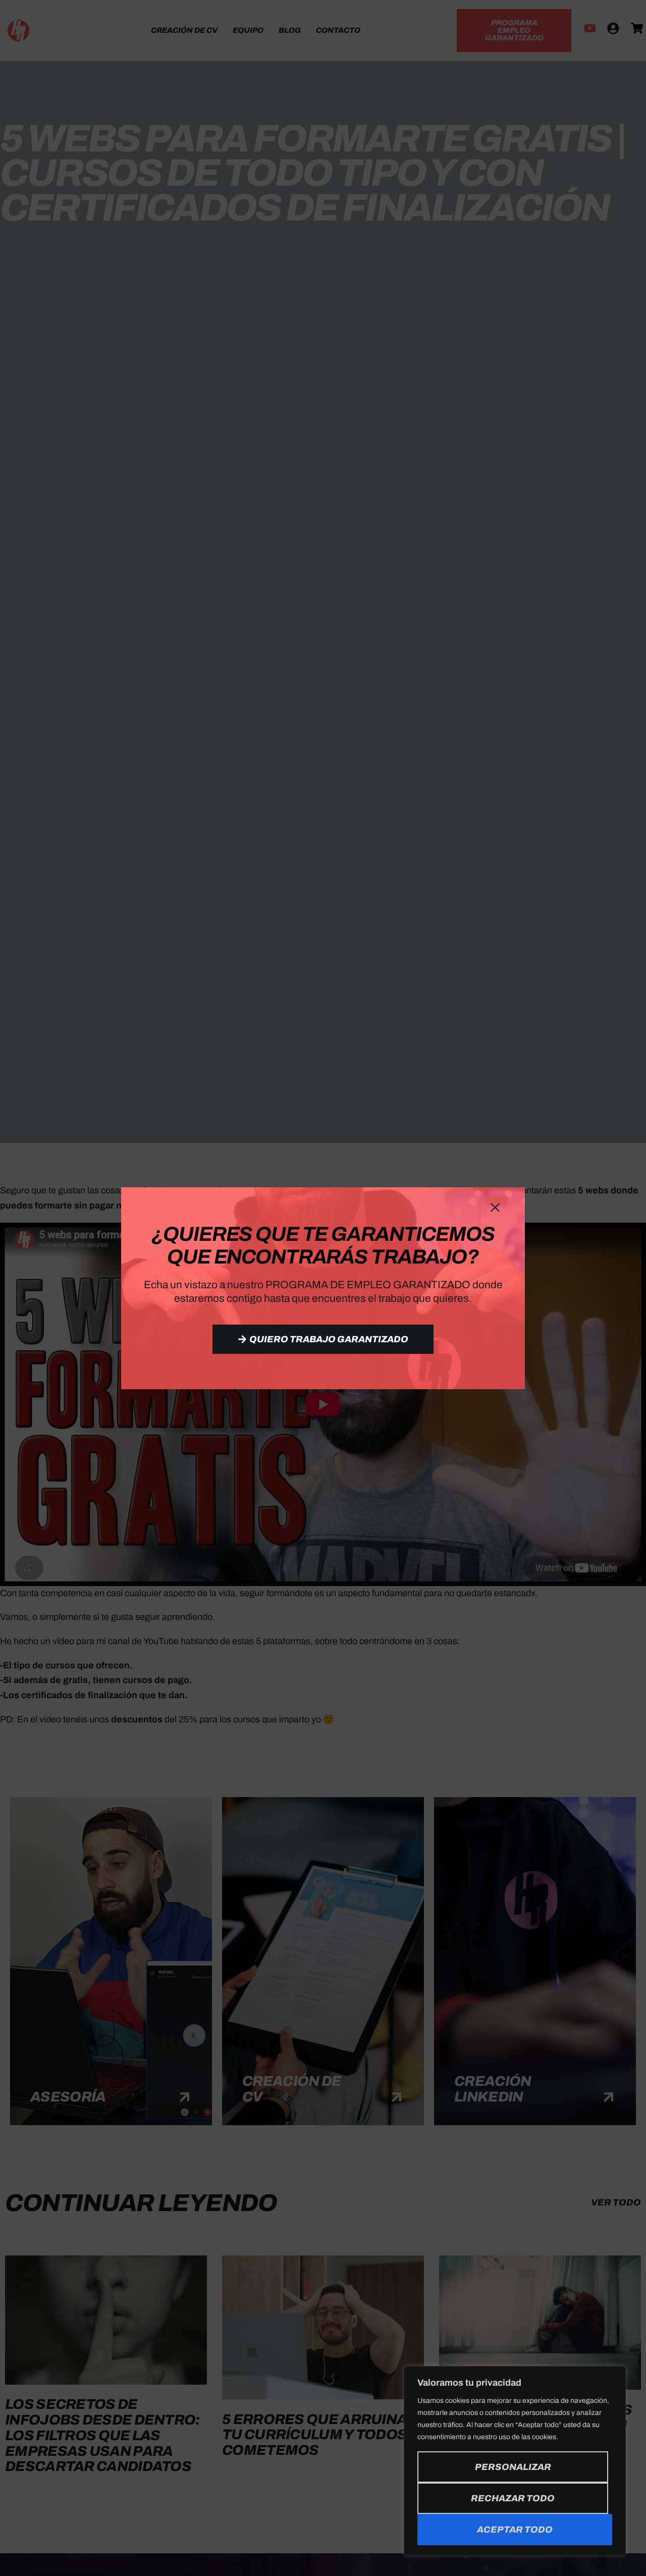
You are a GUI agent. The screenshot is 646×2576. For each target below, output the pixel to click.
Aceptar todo (515, 2530)
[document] (323, 1288)
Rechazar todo (513, 2498)
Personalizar (513, 2467)
